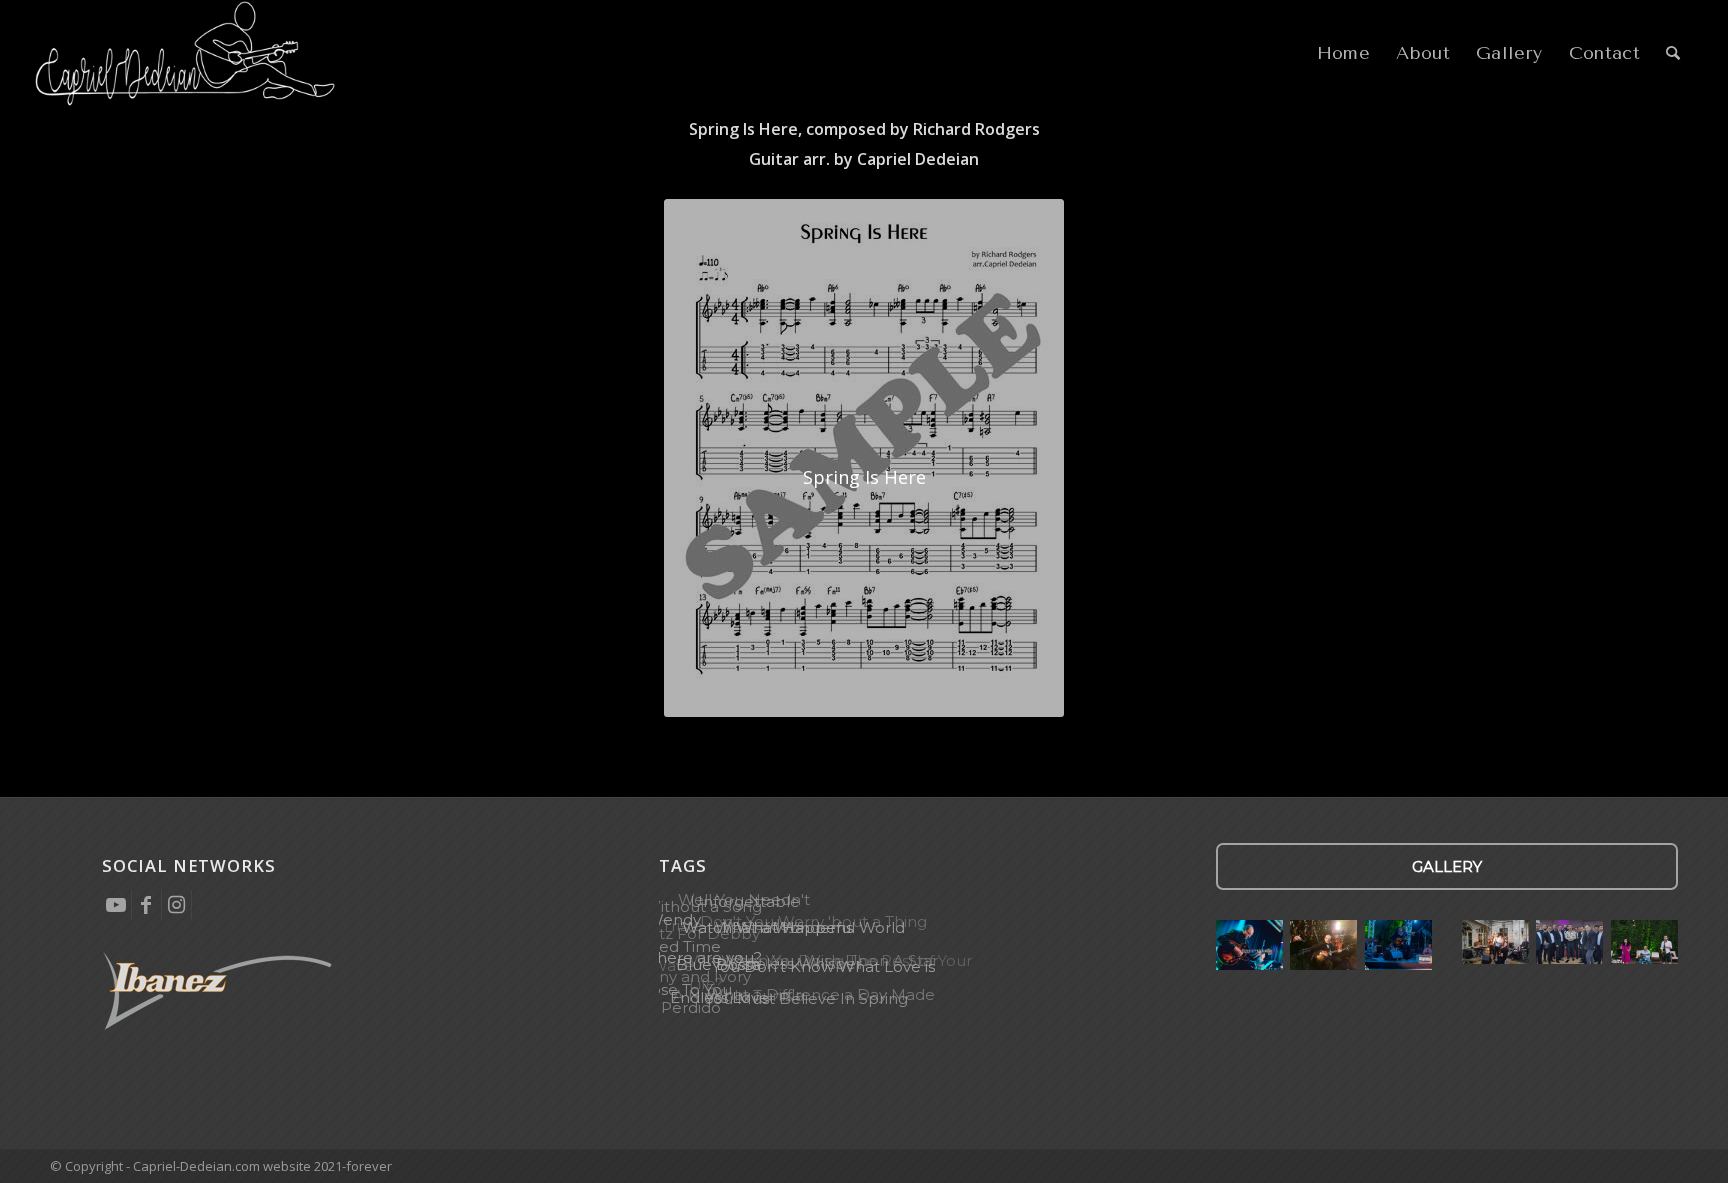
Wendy (674, 919)
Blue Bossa (717, 965)
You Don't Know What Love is (823, 967)
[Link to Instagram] (176, 905)
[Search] (1673, 53)
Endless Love (719, 997)
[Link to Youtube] (116, 905)
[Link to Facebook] (146, 905)
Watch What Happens (766, 927)
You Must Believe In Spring (806, 998)
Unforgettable (745, 902)
